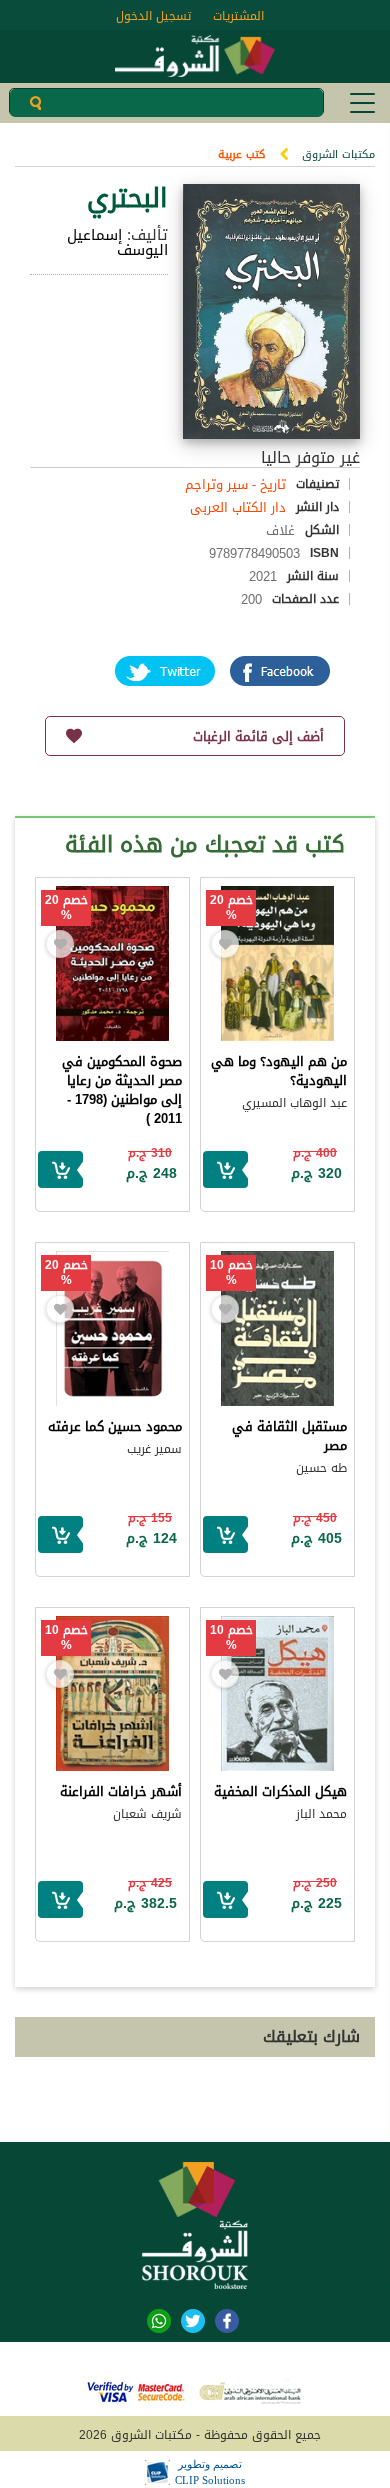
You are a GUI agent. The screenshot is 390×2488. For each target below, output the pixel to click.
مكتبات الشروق (338, 154)
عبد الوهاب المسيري (294, 1103)
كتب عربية (241, 154)
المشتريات (238, 16)
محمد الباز (321, 1814)
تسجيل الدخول (153, 16)
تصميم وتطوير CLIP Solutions (210, 2472)
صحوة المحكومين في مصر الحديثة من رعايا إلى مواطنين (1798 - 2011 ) (122, 1090)
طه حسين (321, 1468)
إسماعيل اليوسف (117, 242)
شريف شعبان (147, 1814)
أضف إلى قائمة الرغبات (258, 736)
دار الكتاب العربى (238, 507)
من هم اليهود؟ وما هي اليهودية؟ (279, 1071)
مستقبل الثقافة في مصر (289, 1436)
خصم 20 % (231, 908)
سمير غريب (154, 1449)
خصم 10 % (231, 1273)
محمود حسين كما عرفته (115, 1426)
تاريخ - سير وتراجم (235, 484)
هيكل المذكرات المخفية (280, 1791)
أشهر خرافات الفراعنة (121, 1791)
